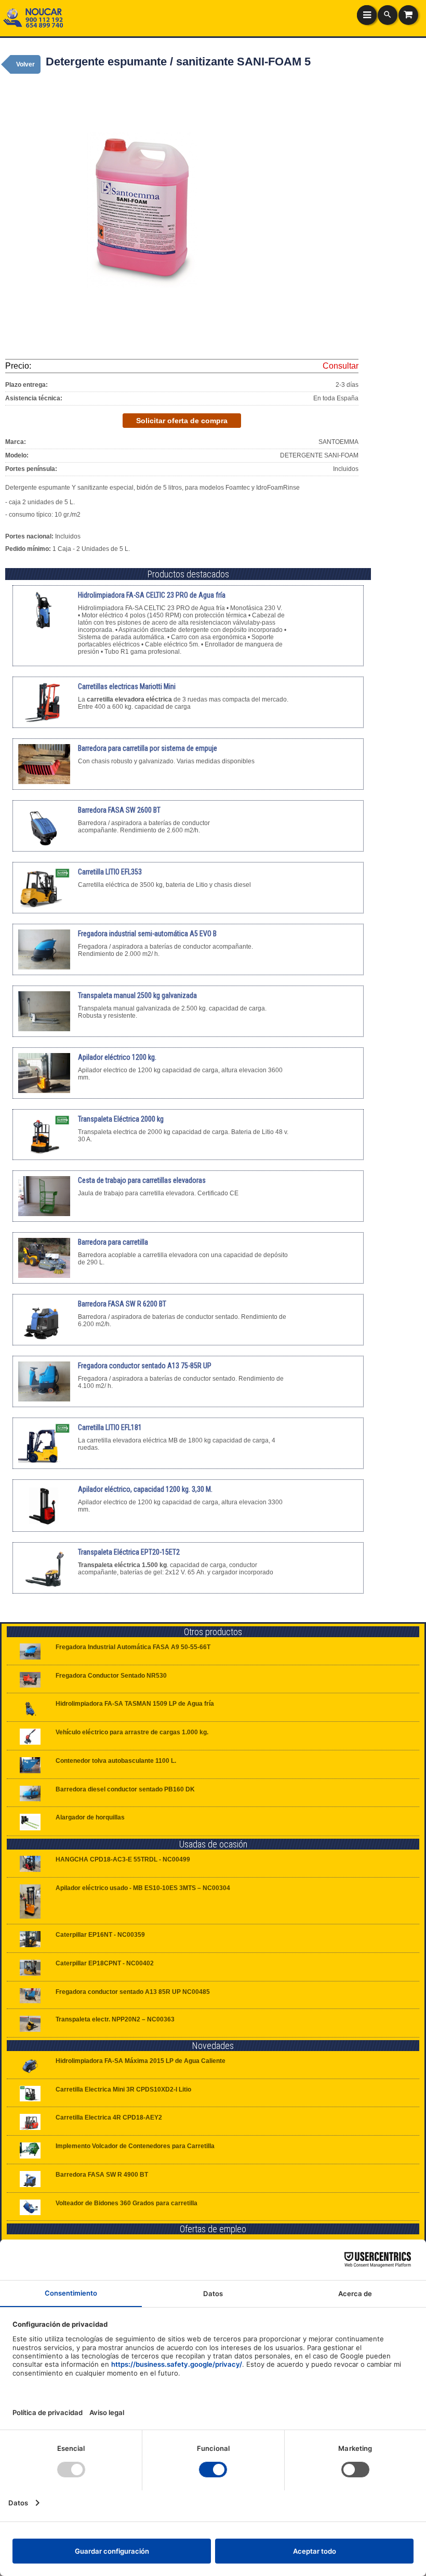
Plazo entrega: (26, 385)
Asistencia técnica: (34, 398)
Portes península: (31, 469)
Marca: (16, 442)
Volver (25, 64)
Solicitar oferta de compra (182, 421)
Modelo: (17, 455)
